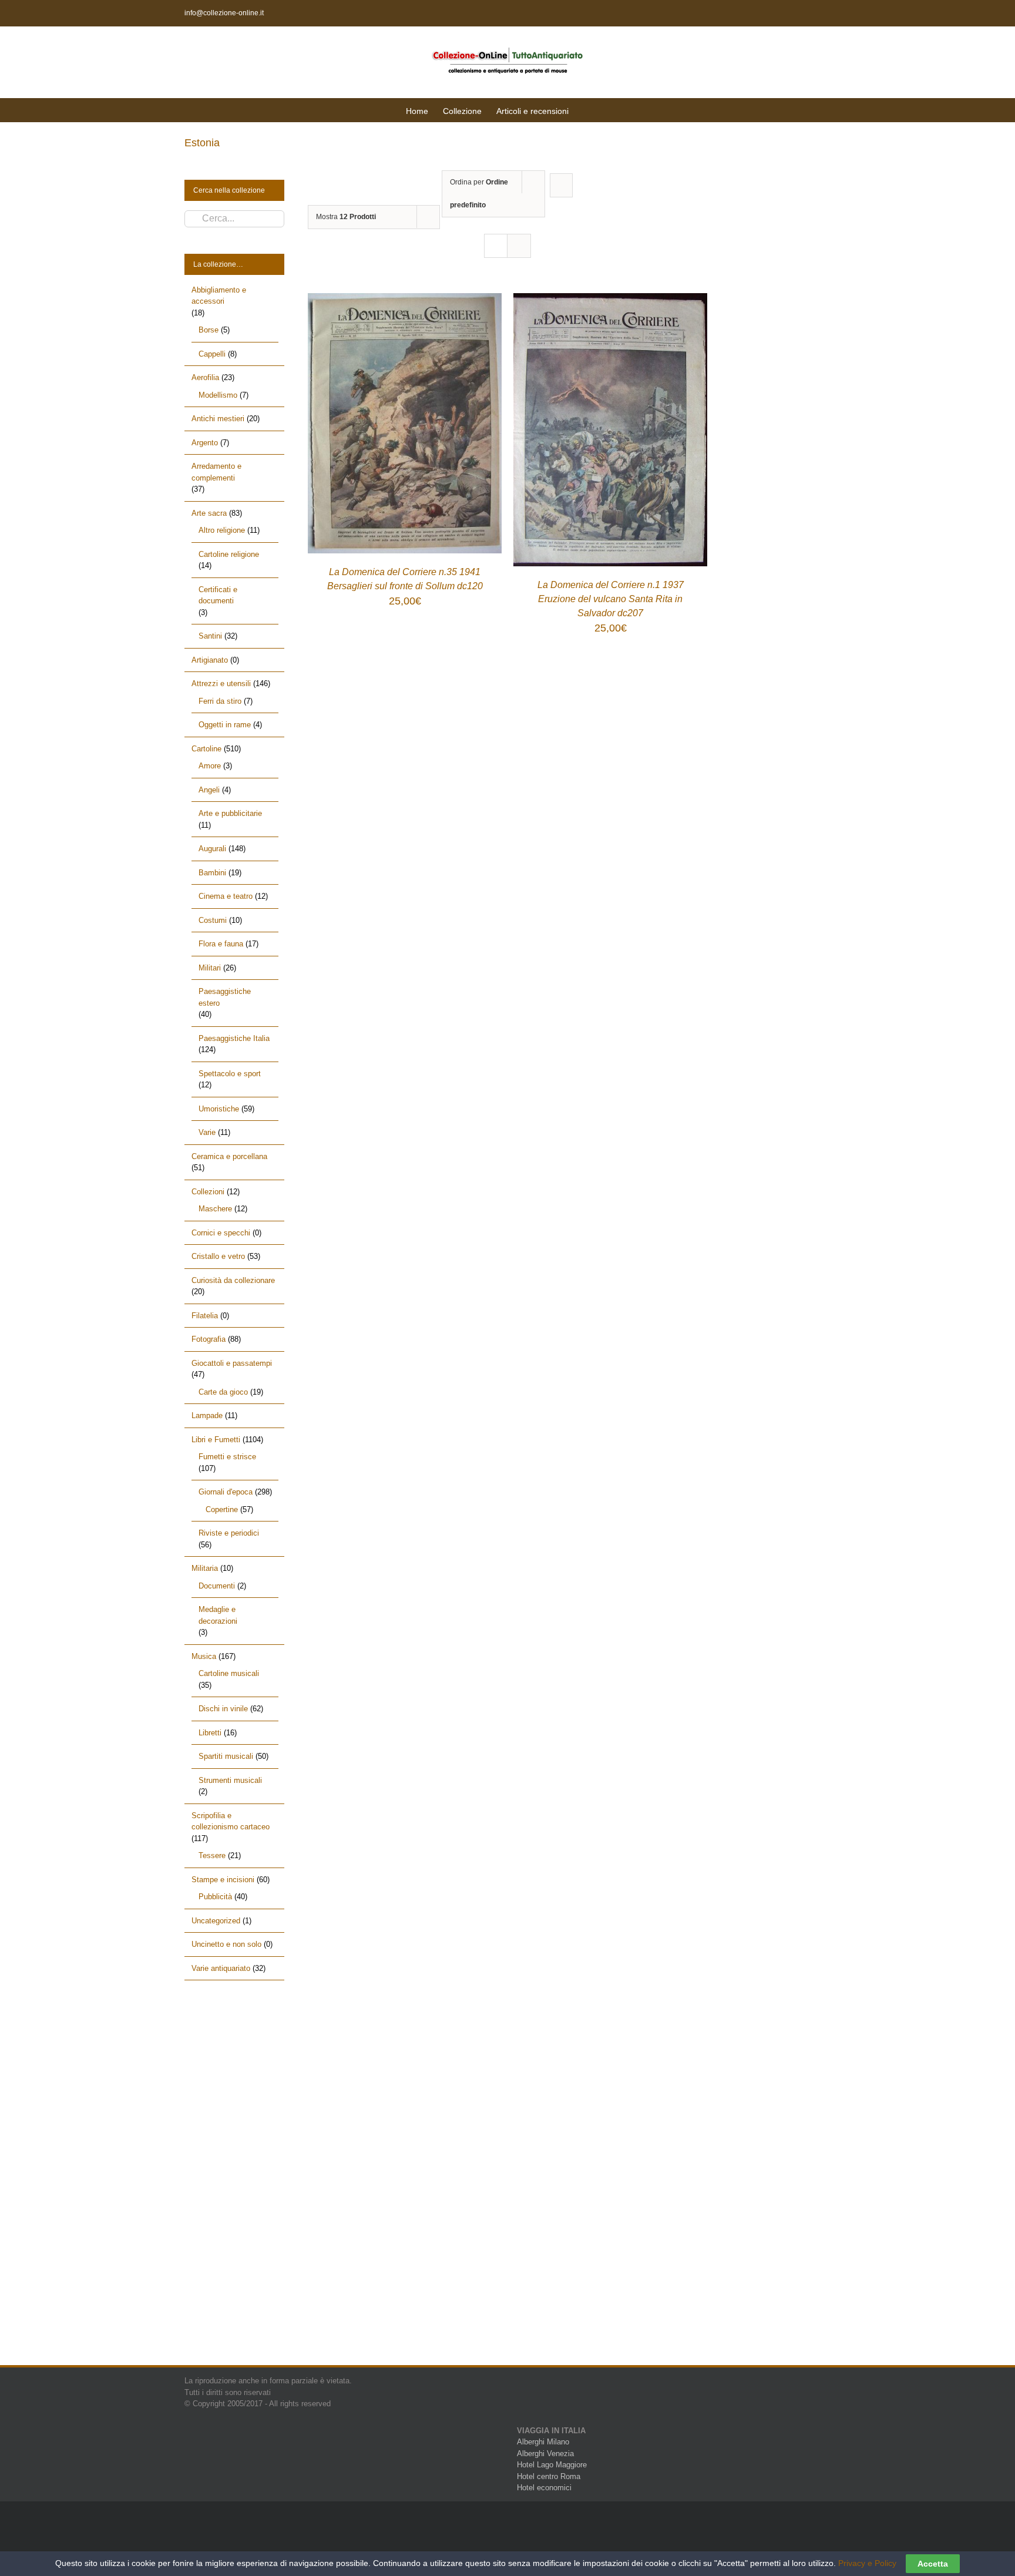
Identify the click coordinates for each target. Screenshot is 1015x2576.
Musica (204, 1656)
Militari (210, 968)
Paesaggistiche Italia (234, 1038)
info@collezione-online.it (224, 13)
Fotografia (209, 1339)
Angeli (209, 790)
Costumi (213, 920)
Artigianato (210, 660)
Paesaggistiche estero (225, 997)
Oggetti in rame (225, 725)
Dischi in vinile (223, 1709)
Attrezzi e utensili (221, 684)
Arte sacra (209, 513)
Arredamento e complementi (216, 472)
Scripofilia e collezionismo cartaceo (231, 1821)
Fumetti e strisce (227, 1457)
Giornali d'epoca (226, 1492)
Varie (207, 1132)
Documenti (217, 1586)
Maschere (215, 1209)
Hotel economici (544, 2488)
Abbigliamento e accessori (219, 296)
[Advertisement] (234, 2183)
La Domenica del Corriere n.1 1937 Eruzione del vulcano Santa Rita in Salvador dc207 (611, 599)
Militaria (205, 1568)
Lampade (207, 1415)
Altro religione (222, 530)
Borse (209, 330)
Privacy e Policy (867, 2563)
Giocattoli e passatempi (232, 1363)
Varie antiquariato (221, 1968)
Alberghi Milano (543, 2442)
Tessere (212, 1855)
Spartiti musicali (226, 1756)
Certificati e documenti (218, 595)
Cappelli (212, 354)
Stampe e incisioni (223, 1880)
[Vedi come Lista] (519, 246)
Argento (205, 443)
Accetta (933, 2564)
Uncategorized (216, 1921)
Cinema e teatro (226, 896)
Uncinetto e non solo (226, 1944)
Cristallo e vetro (218, 1256)
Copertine (222, 1509)
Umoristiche (219, 1109)
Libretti (210, 1733)
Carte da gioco (223, 1392)
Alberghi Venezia (545, 2454)
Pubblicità (215, 1897)
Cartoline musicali (229, 1673)
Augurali (212, 849)
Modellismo (218, 395)
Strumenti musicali (230, 1780)
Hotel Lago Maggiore (552, 2465)
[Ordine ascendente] (561, 185)
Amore (210, 766)
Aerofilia (205, 377)
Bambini (212, 873)
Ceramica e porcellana (229, 1156)
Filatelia (205, 1316)
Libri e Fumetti (216, 1440)
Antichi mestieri (218, 419)
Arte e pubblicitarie (230, 813)
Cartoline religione (229, 554)
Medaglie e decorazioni (218, 1615)
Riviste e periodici (229, 1533)
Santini (210, 636)
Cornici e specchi (221, 1233)
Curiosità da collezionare (233, 1280)
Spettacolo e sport (230, 1074)
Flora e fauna (221, 944)
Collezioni (208, 1192)
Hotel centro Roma (549, 2476)
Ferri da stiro (220, 701)
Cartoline (206, 749)
